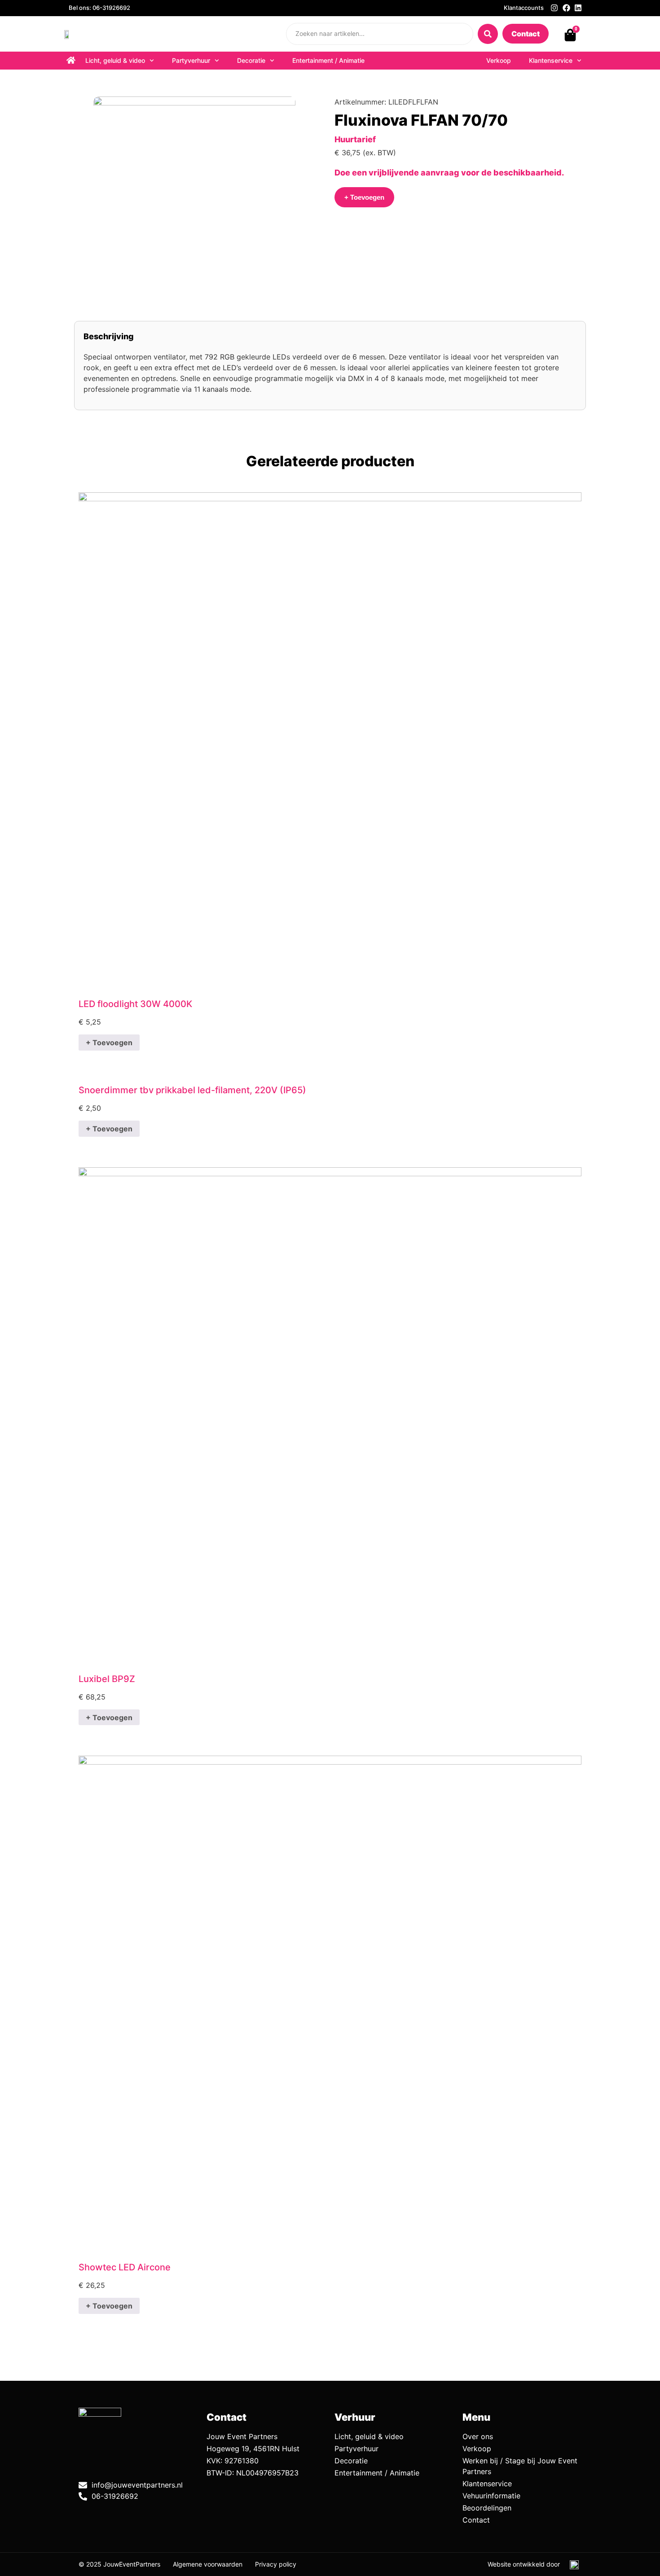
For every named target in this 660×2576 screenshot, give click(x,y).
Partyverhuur (191, 60)
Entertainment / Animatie (328, 60)
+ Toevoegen (109, 1043)
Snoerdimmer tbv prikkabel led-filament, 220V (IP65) (192, 1090)
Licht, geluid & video (115, 60)
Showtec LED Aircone (125, 2267)
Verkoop (499, 60)
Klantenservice (551, 60)
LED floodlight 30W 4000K (135, 1004)
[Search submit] (488, 34)
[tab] (109, 336)
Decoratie (251, 60)
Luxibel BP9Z (107, 1679)
